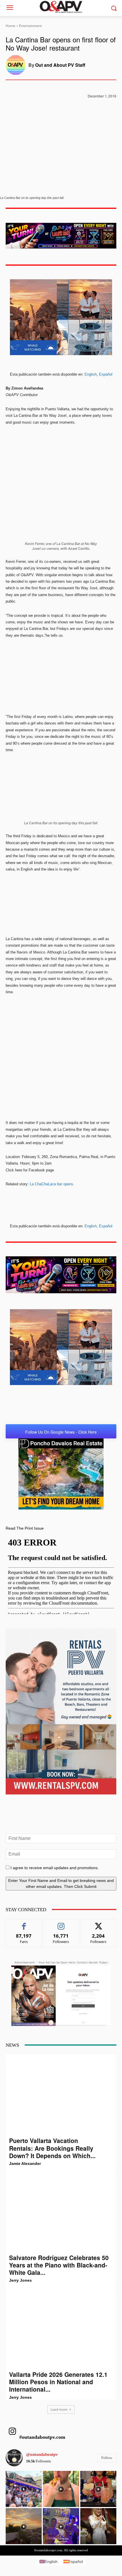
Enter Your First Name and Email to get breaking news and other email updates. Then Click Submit (61, 1883)
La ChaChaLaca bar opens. (53, 1184)
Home (10, 26)
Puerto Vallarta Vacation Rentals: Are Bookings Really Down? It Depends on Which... (52, 2148)
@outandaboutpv (42, 2454)
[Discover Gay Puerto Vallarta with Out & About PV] (61, 7)
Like (24, 1923)
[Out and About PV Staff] (17, 65)
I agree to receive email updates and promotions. (54, 1868)
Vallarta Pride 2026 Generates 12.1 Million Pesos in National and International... (58, 2382)
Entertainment (30, 26)
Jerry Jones (20, 2280)
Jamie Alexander (25, 2163)
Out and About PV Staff (60, 65)
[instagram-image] (24, 2489)
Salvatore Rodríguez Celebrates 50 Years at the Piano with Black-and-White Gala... (59, 2265)
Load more (59, 2409)
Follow (61, 1923)
